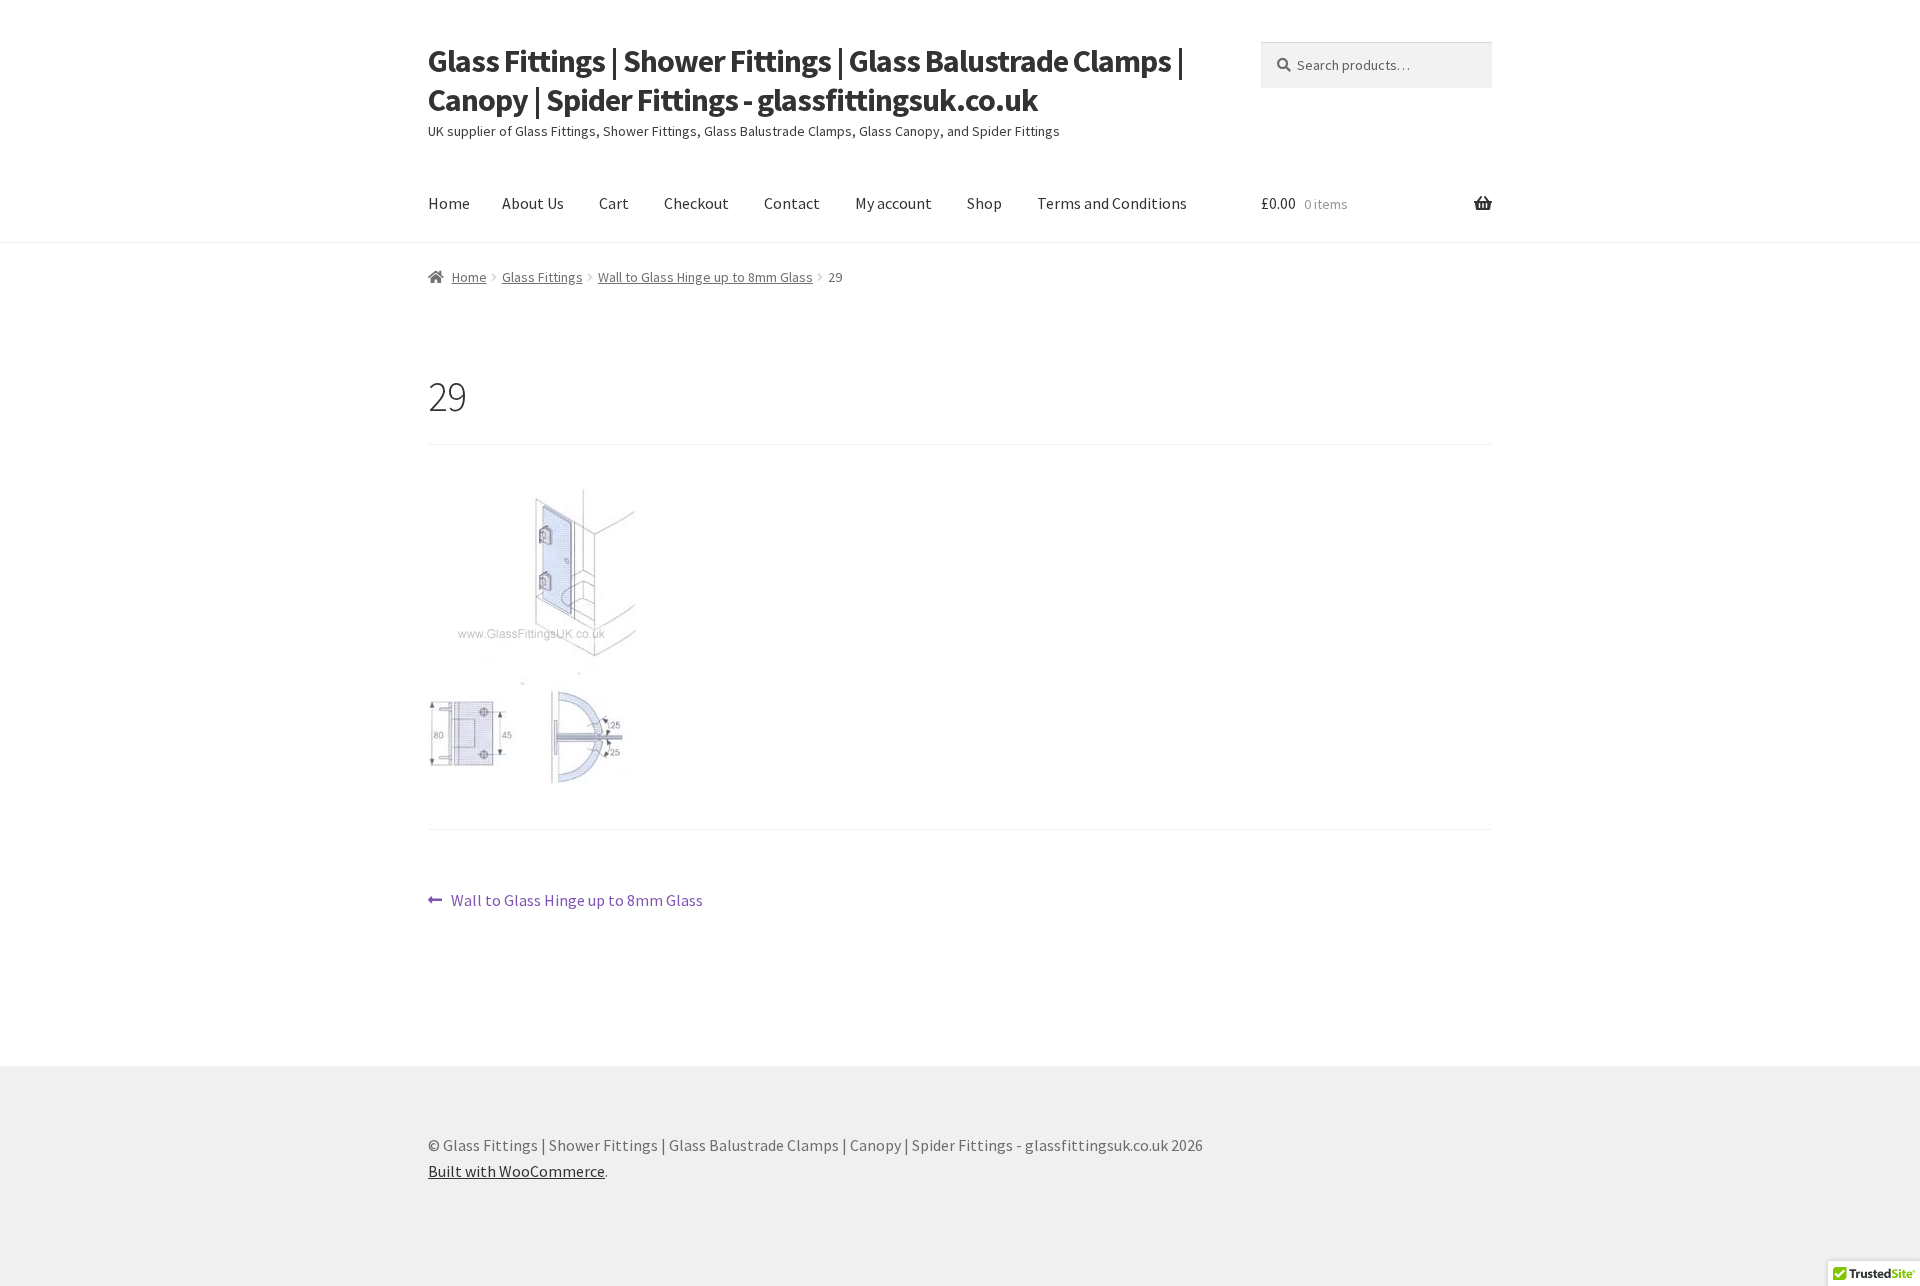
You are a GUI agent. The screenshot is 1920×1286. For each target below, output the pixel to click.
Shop (984, 203)
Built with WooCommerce (516, 1171)
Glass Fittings (542, 277)
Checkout (696, 203)
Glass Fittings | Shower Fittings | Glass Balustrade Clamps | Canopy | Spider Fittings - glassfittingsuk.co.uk (806, 80)
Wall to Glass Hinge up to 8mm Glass (705, 277)
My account (893, 203)
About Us (533, 203)
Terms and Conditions (1112, 203)
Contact (792, 203)
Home (449, 203)
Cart (614, 203)
